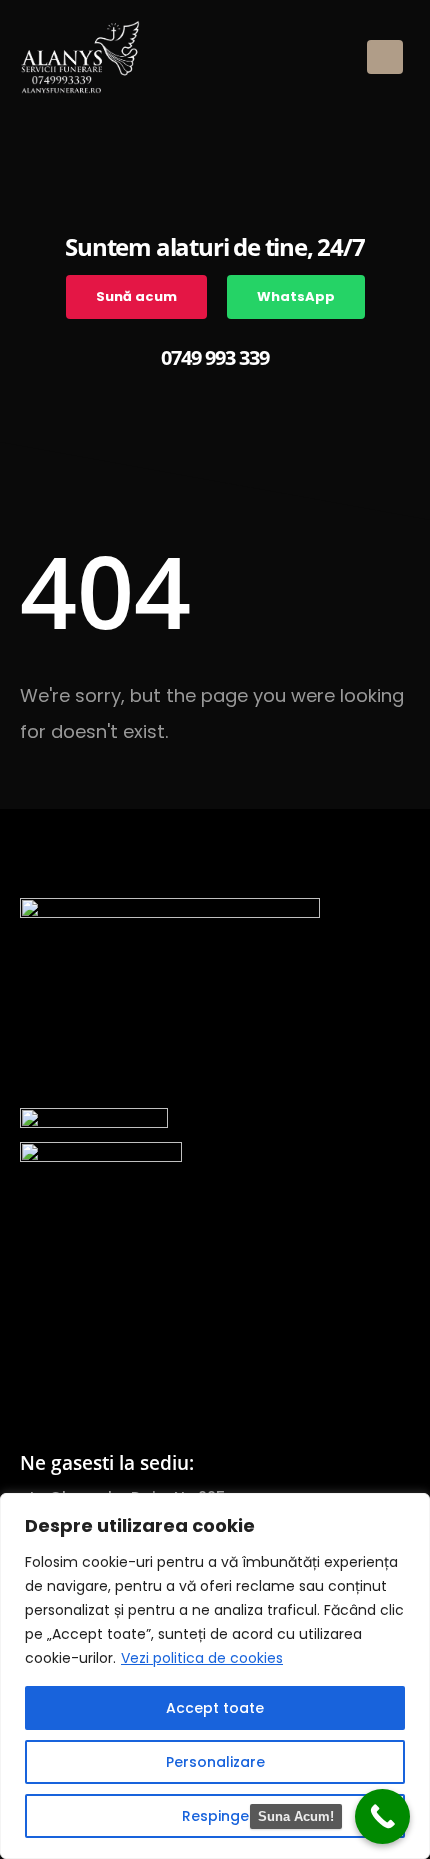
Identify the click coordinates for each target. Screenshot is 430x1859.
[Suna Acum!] (382, 1816)
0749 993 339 (215, 357)
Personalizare (215, 1762)
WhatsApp (296, 296)
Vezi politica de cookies (202, 1658)
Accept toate (215, 1708)
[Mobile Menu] (385, 57)
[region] (215, 1676)
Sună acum (136, 296)
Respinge (215, 1816)
